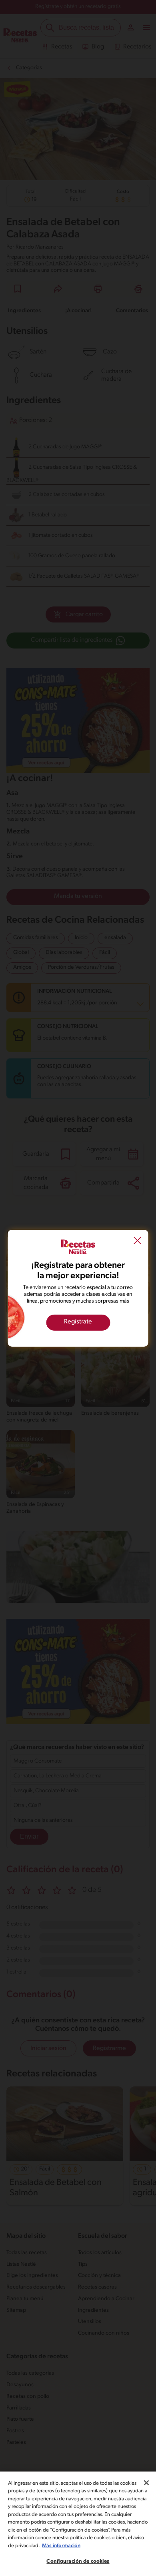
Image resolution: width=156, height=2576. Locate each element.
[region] (78, 2524)
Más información (61, 2546)
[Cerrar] (146, 2483)
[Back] (138, 1241)
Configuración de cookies (78, 2561)
